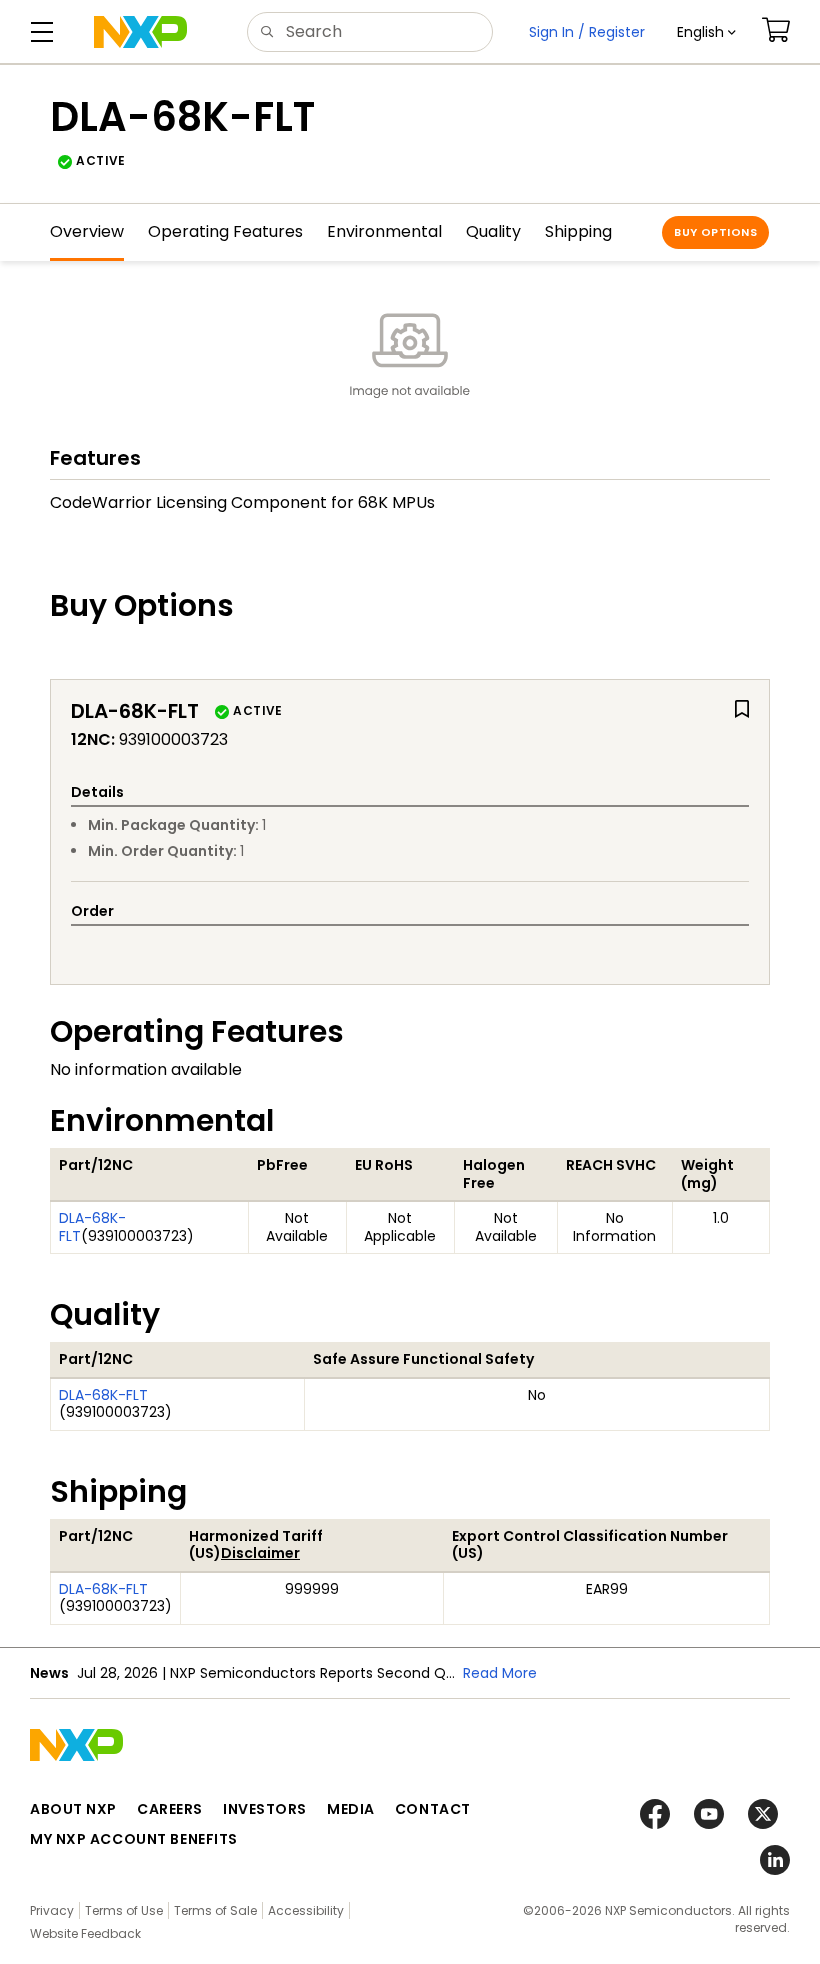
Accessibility (306, 1910)
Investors (265, 1809)
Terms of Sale (215, 1910)
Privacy (52, 1910)
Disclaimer (260, 1553)
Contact (433, 1809)
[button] (706, 32)
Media (351, 1809)
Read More (500, 1673)
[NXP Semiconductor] (140, 32)
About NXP (73, 1809)
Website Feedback (85, 1933)
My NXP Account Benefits (134, 1839)
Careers (170, 1809)
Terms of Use (124, 1910)
